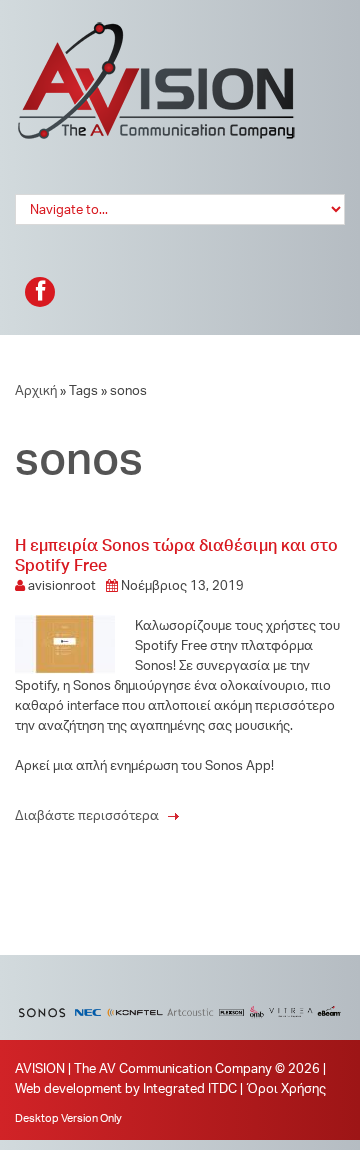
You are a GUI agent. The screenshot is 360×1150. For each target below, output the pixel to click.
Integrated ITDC (190, 1088)
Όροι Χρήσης (286, 1088)
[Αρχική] (157, 30)
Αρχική (36, 390)
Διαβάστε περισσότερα (97, 815)
